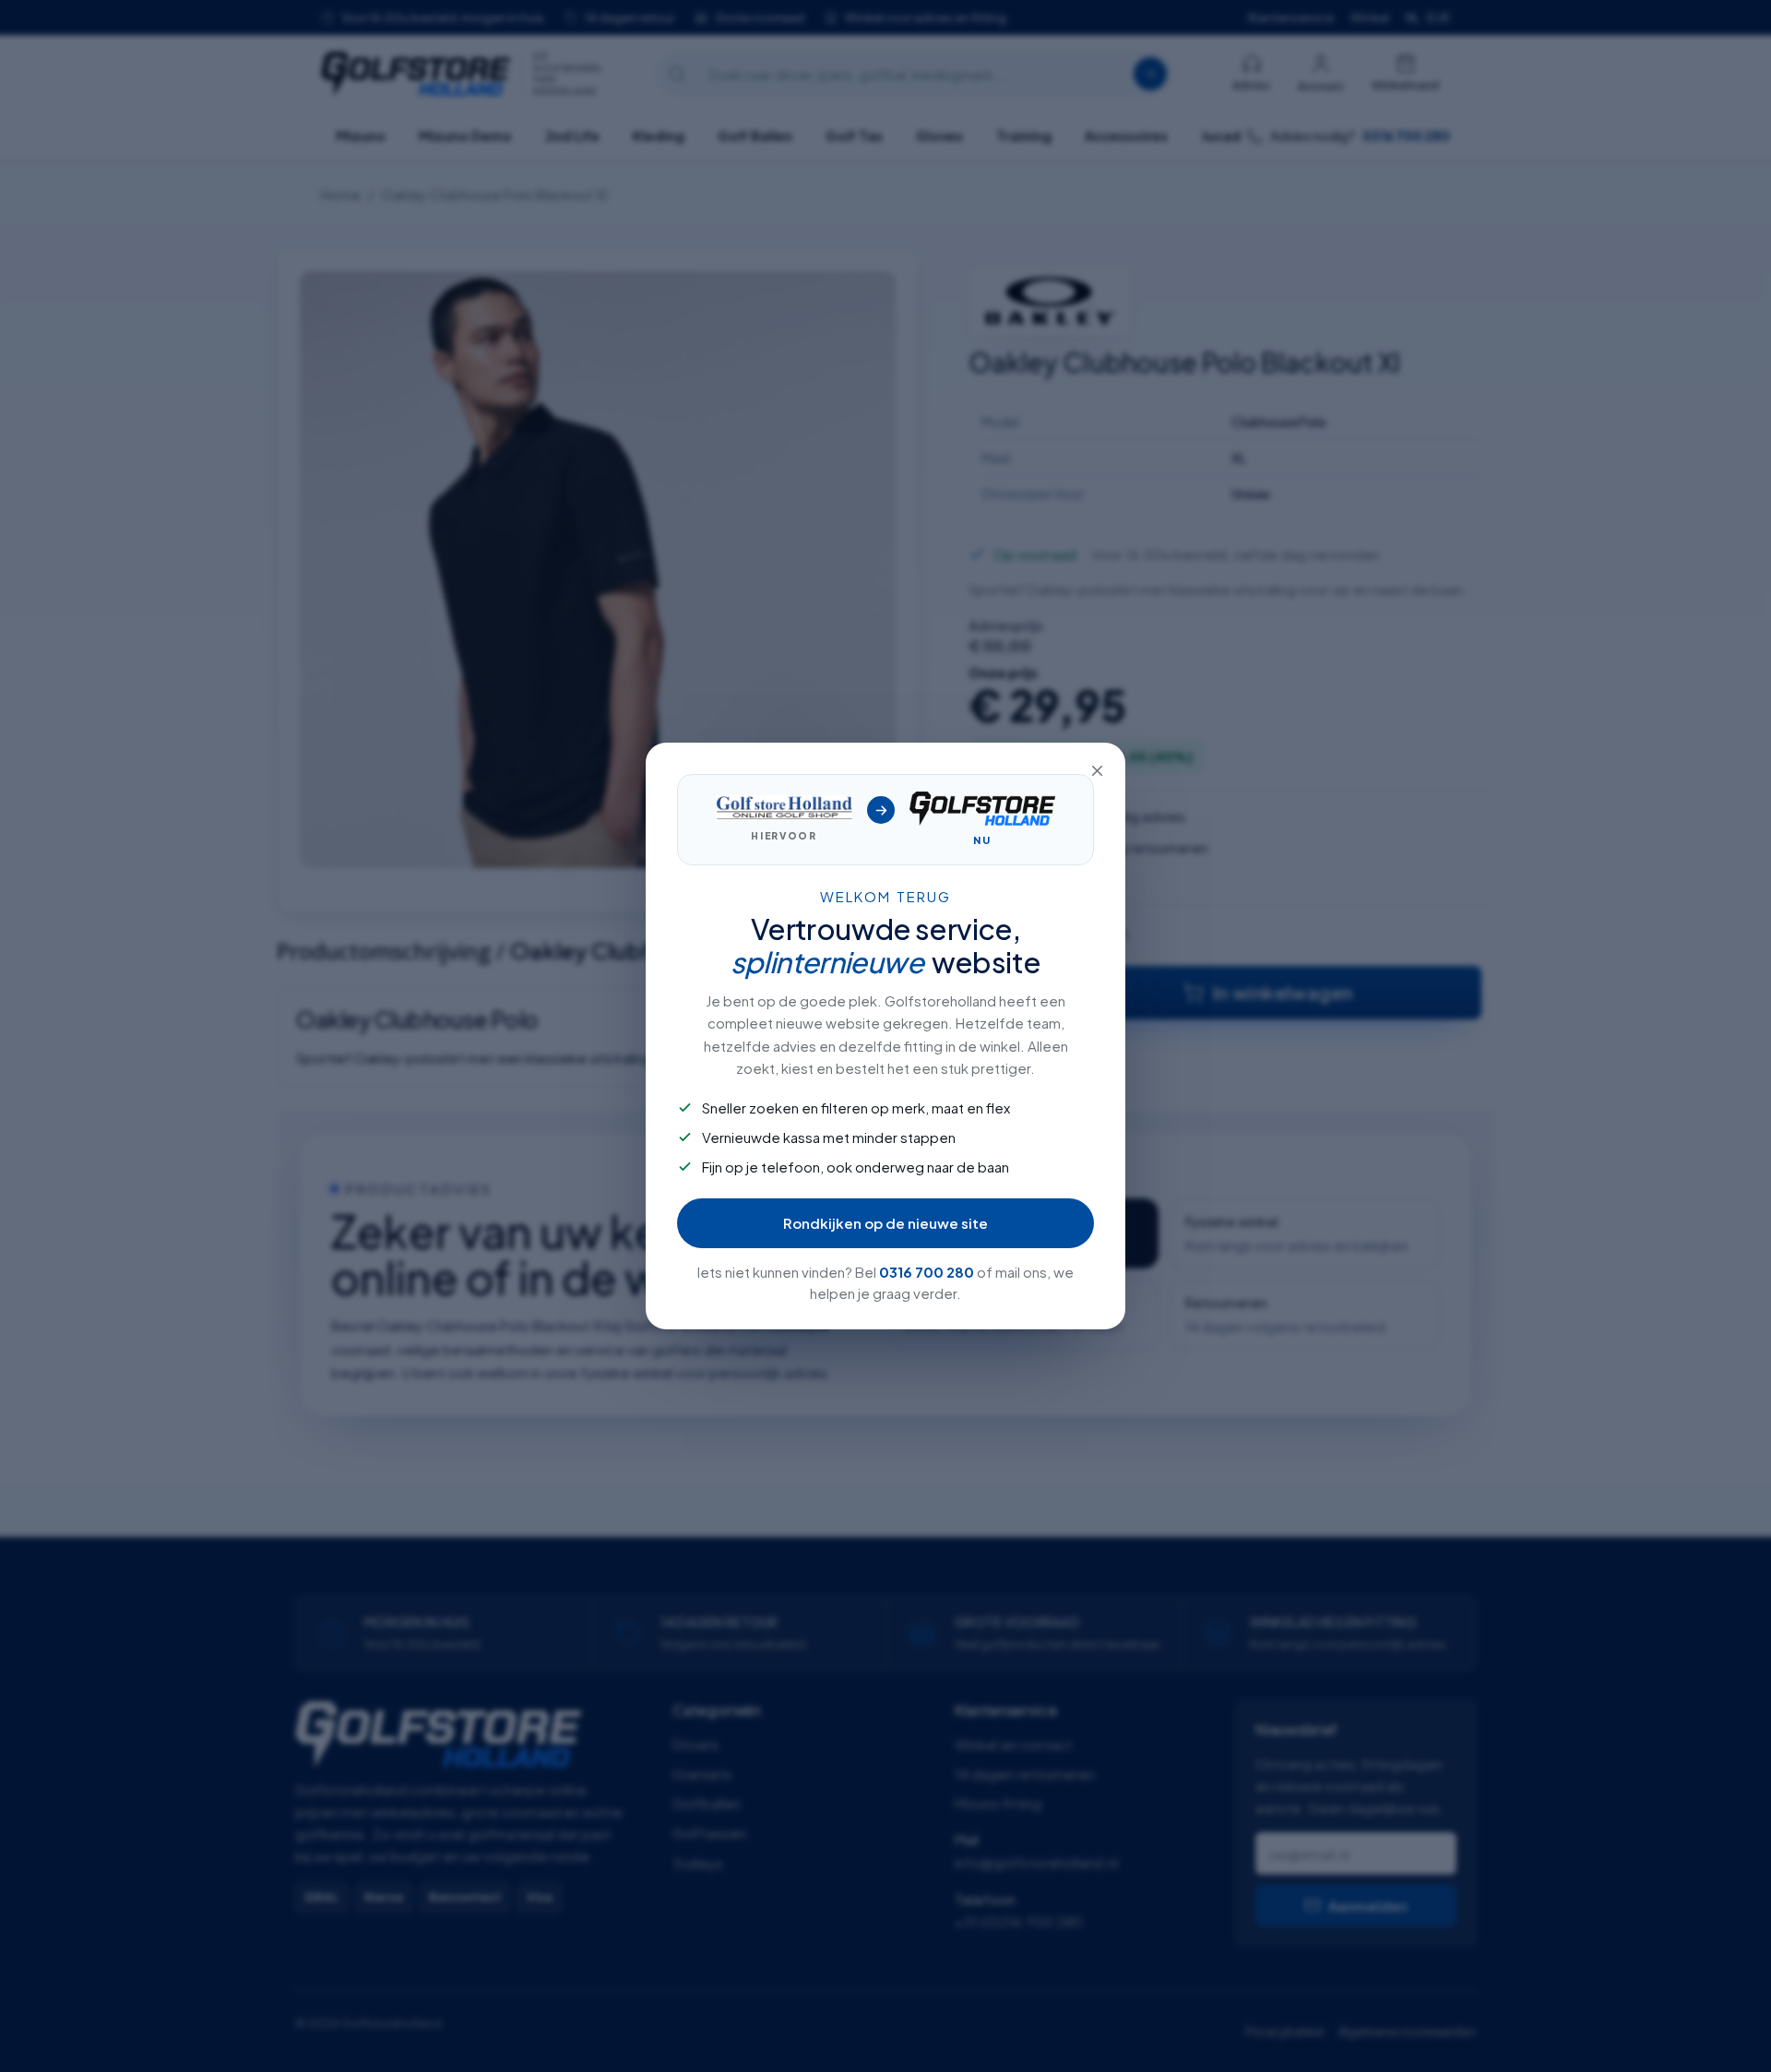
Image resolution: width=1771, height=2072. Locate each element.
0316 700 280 (927, 1272)
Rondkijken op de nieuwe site (885, 1223)
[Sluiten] (1097, 771)
